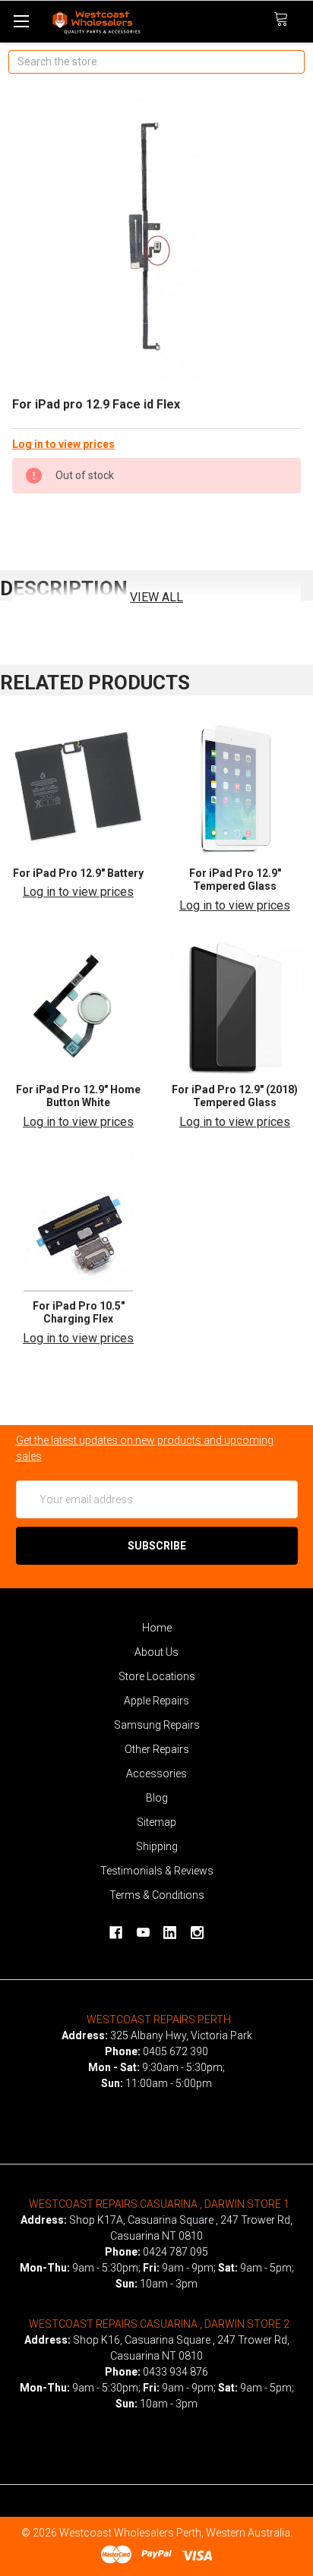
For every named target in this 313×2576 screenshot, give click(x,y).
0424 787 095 (175, 2252)
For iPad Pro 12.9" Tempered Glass (235, 880)
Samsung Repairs (157, 1725)
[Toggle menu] (21, 21)
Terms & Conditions (157, 1895)
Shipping (157, 1846)
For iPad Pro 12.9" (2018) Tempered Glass (235, 1096)
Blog (157, 1798)
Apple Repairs (156, 1701)
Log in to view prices (63, 444)
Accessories (156, 1774)
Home (157, 1628)
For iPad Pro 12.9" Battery (78, 873)
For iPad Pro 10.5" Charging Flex (79, 1313)
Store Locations (157, 1676)
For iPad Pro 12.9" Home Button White (78, 1096)
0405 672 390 (175, 2051)
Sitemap (156, 1822)
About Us (156, 1652)
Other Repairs (157, 1749)
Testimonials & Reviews (157, 1871)
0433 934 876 (175, 2372)
